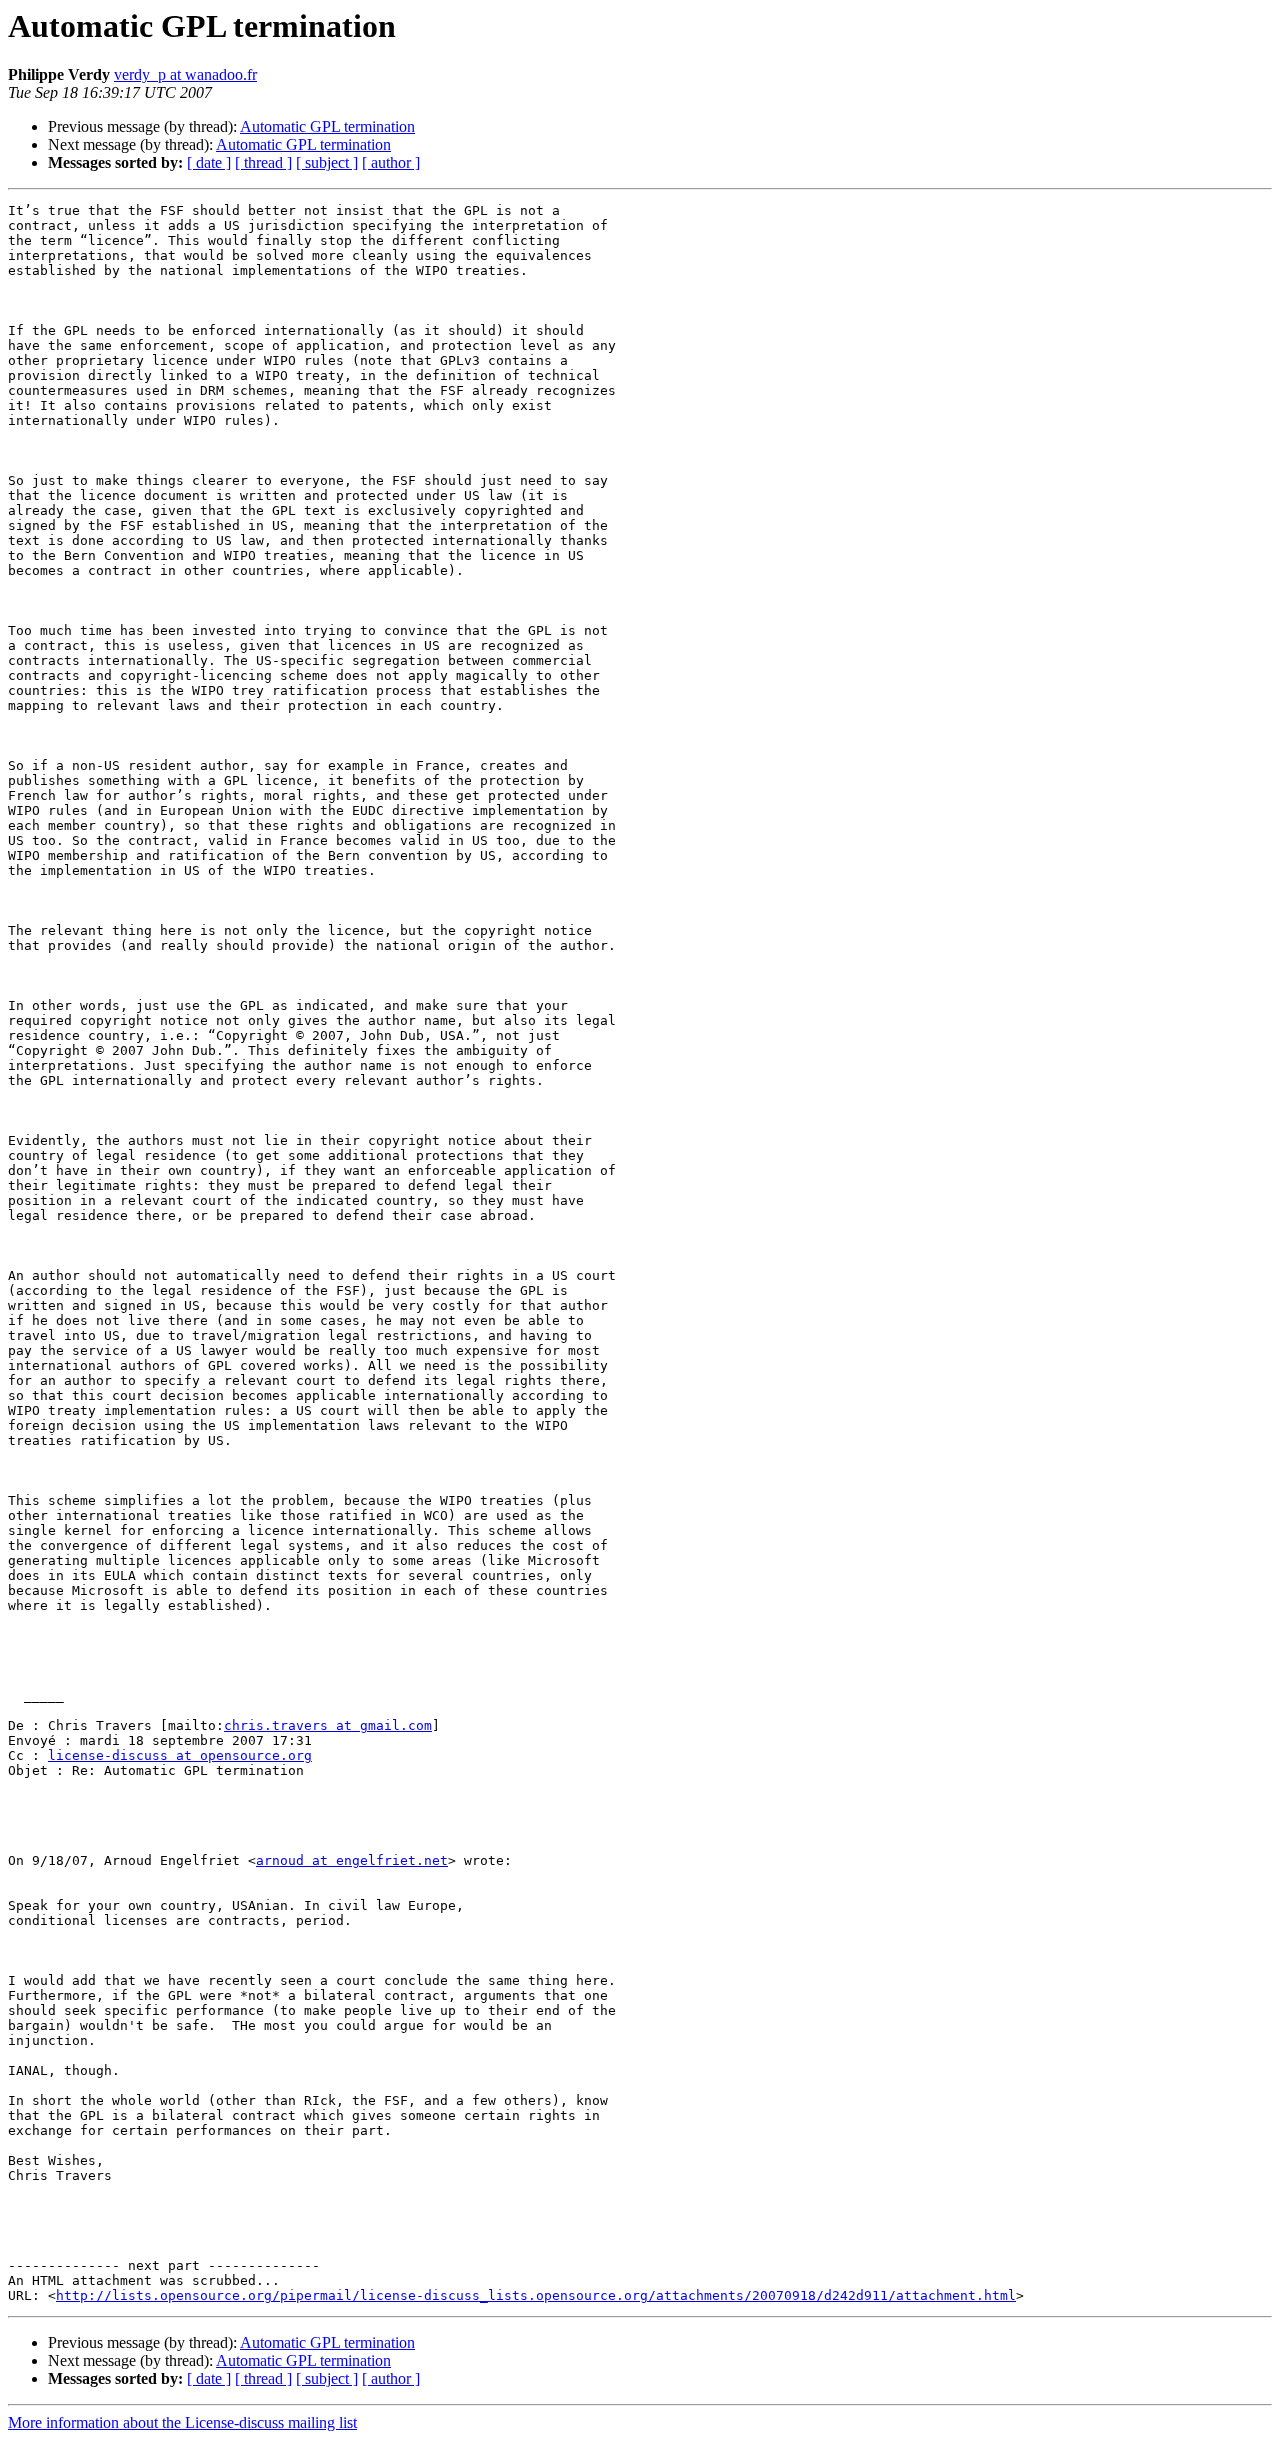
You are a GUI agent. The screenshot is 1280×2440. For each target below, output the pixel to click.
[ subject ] (327, 162)
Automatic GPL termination (327, 126)
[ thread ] (263, 162)
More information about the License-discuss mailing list (182, 2422)
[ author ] (391, 162)
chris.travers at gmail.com (328, 1725)
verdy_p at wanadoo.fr (185, 74)
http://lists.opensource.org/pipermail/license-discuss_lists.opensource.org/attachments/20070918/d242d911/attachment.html (536, 2295)
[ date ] (209, 162)
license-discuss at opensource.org (180, 1755)
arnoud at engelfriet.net (352, 1860)
